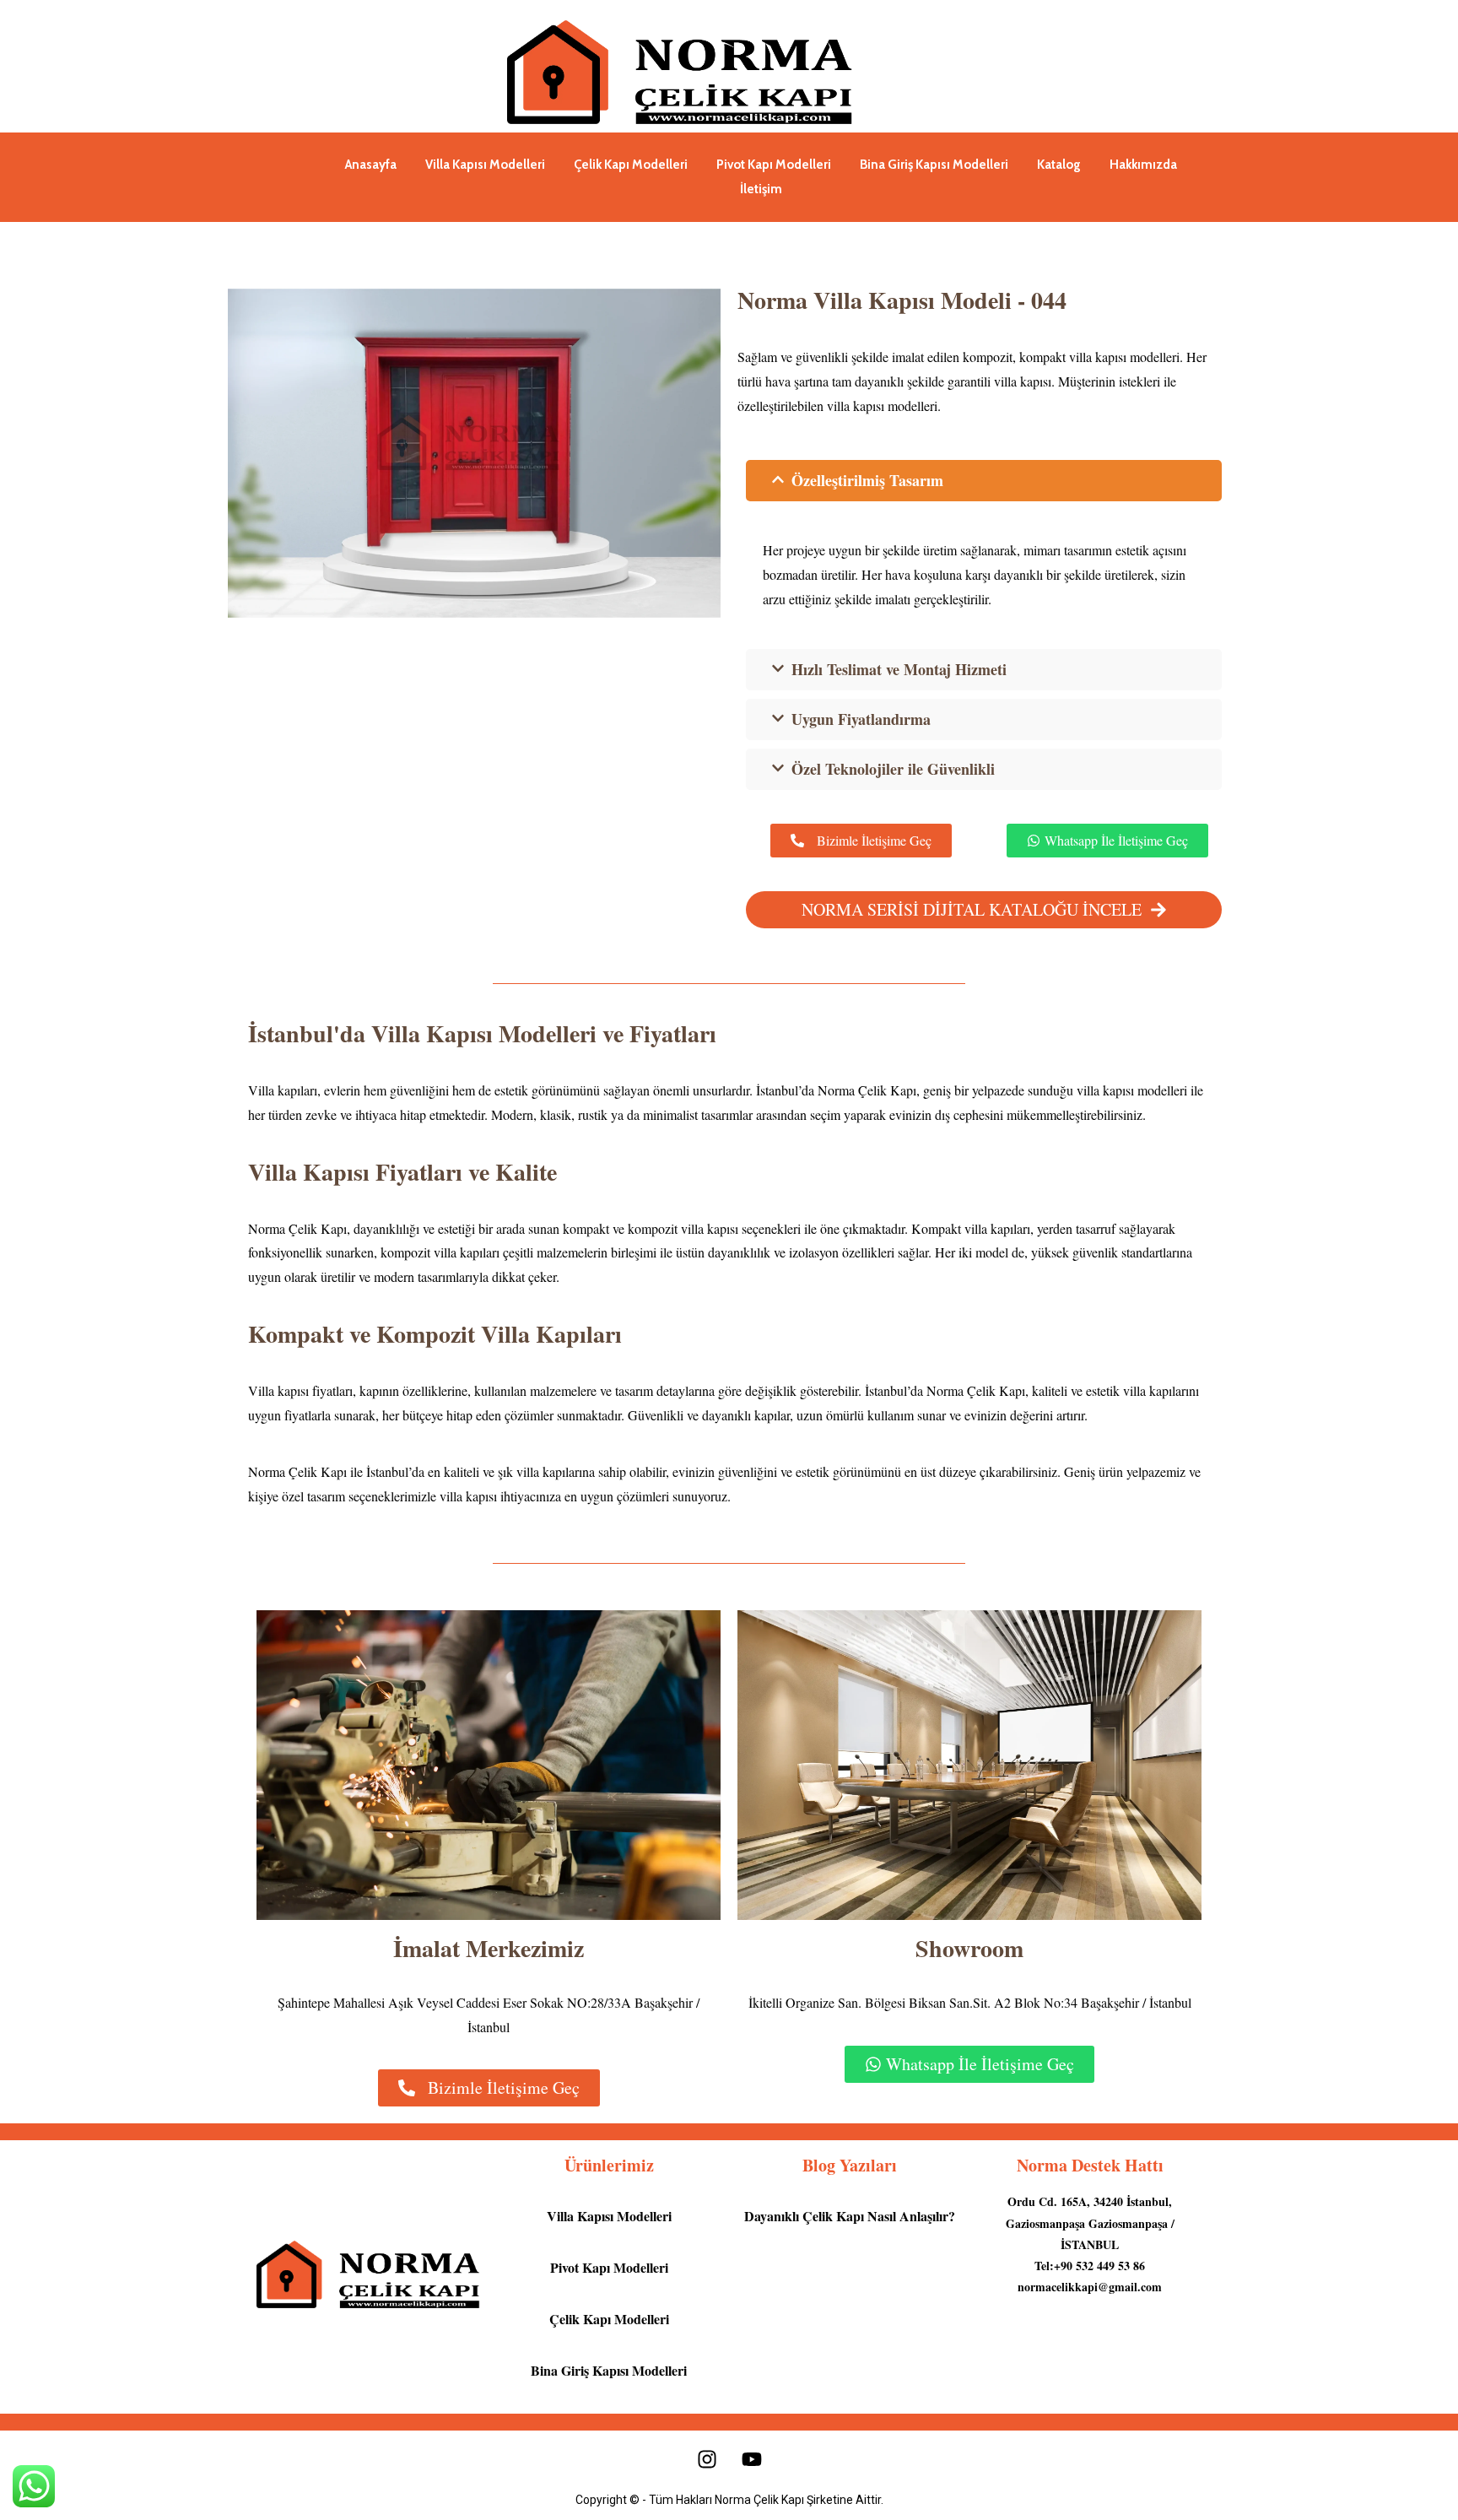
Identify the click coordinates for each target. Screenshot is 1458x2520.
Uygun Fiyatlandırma (861, 719)
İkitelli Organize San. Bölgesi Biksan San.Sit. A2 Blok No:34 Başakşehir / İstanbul (970, 2002)
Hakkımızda (1143, 165)
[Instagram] (707, 2459)
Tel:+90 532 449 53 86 (1090, 2266)
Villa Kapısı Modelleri (485, 165)
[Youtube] (752, 2459)
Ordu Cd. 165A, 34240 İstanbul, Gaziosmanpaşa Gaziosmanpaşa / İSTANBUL (1090, 2223)
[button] (984, 481)
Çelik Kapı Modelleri (631, 165)
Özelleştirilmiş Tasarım (867, 480)
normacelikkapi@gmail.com (1090, 2287)
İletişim (761, 189)
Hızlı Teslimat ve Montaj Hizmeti (899, 669)
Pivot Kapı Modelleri (774, 165)
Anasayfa (371, 165)
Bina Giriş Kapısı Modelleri (934, 165)
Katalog (1059, 165)
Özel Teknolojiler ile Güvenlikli (893, 769)
